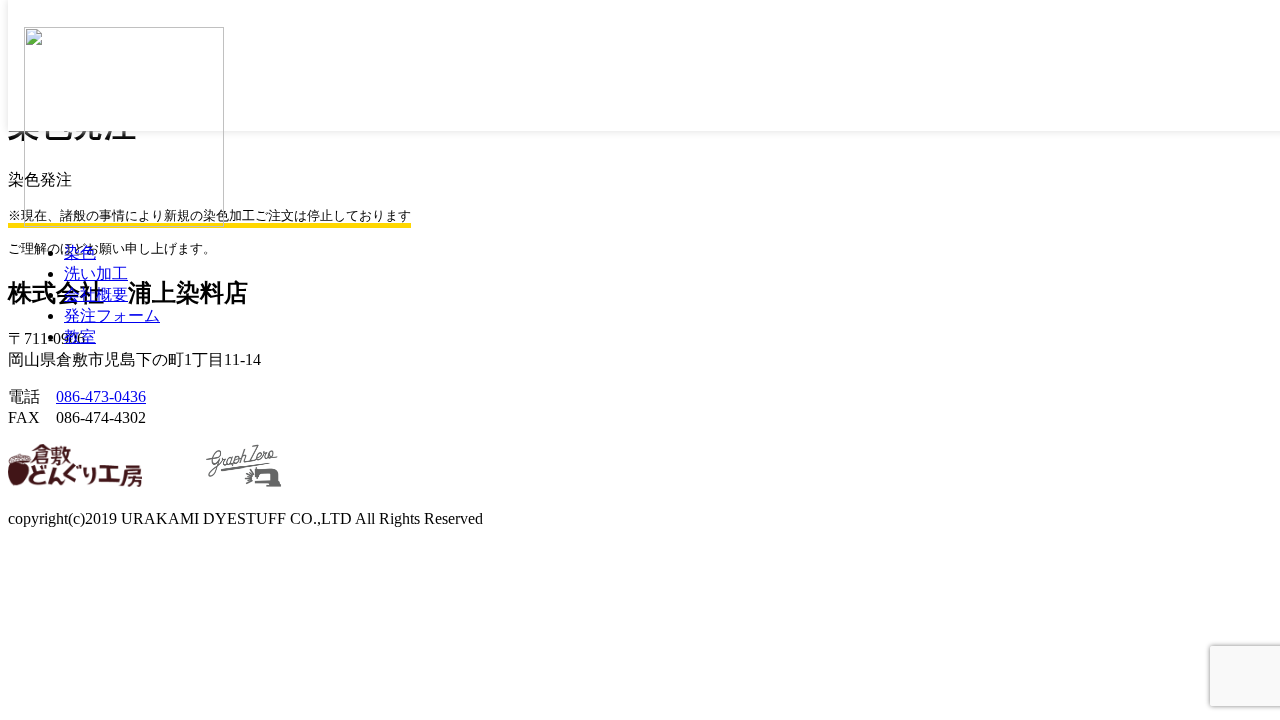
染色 (80, 252)
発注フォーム (112, 315)
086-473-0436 (101, 396)
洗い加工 (96, 273)
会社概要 (96, 294)
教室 (80, 336)
